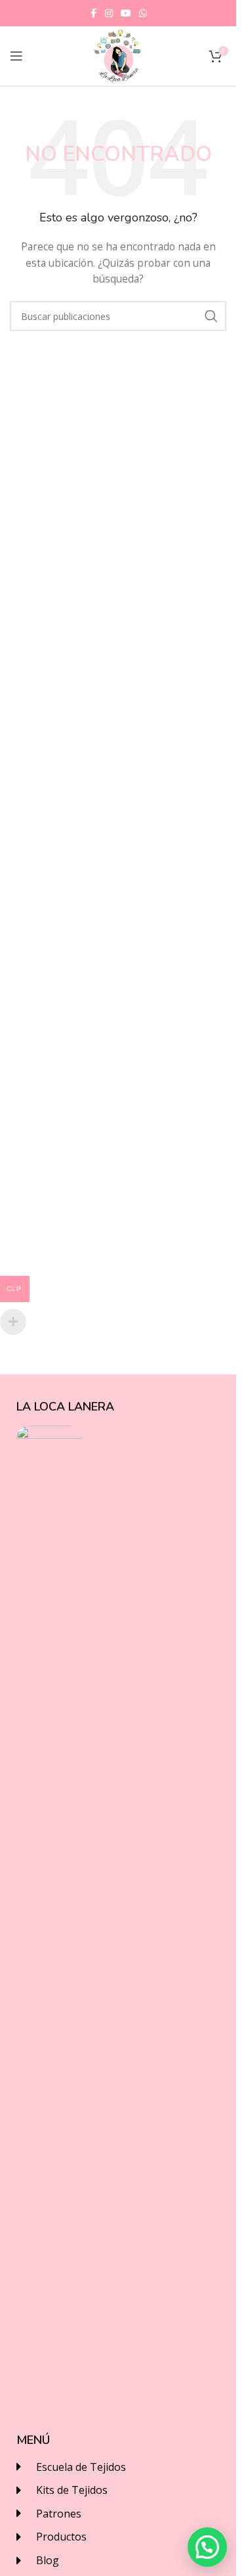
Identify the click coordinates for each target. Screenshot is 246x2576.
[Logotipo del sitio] (118, 55)
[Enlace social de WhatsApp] (143, 13)
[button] (207, 2547)
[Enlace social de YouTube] (126, 13)
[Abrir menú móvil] (16, 56)
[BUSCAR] (211, 316)
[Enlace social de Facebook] (93, 13)
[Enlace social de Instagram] (109, 13)
